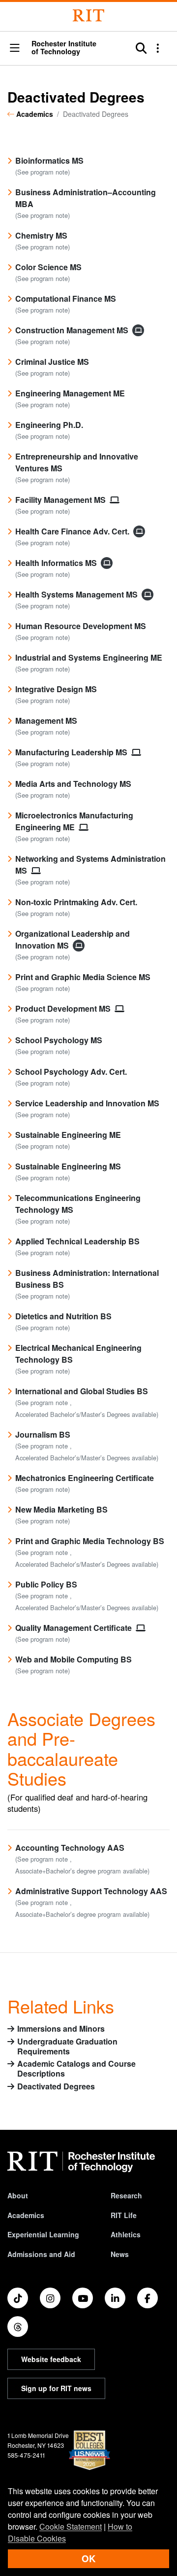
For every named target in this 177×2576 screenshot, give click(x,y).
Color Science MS (48, 267)
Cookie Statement (71, 2526)
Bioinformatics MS (49, 160)
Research (126, 2195)
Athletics (126, 2234)
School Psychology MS (59, 1040)
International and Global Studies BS (82, 1391)
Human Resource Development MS (81, 626)
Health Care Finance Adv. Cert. (73, 531)
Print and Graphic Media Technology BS (90, 1541)
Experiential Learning (43, 2234)
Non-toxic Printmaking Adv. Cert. (76, 902)
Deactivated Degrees (56, 2087)
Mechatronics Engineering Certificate (85, 1478)
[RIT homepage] (81, 2162)
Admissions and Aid (41, 2254)
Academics (35, 114)
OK (88, 2558)
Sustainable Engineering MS (68, 1166)
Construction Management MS (73, 330)
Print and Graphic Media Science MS (83, 977)
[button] (15, 49)
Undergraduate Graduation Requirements (67, 2047)
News (120, 2254)
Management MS (46, 721)
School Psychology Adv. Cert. (71, 1072)
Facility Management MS (61, 500)
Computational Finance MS (66, 299)
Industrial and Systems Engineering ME (89, 657)
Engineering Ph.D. (49, 425)
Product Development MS (64, 1008)
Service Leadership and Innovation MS (87, 1103)
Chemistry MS (41, 235)
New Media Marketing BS (61, 1509)
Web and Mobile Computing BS (74, 1659)
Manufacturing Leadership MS (72, 752)
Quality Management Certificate (74, 1628)
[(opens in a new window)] (18, 2298)
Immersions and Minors (61, 2029)
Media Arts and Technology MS (73, 784)
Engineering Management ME (70, 393)
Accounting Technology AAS (70, 1848)
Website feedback (51, 2359)
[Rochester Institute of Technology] (88, 16)
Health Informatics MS (57, 563)
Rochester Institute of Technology (64, 48)
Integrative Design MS (56, 689)
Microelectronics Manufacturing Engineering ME (74, 821)
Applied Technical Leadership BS (77, 1241)
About (18, 2195)
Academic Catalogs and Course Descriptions (76, 2069)
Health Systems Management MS (77, 594)
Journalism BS (43, 1434)
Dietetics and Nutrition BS (63, 1316)
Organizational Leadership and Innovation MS (73, 939)
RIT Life (124, 2215)
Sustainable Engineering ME (68, 1135)
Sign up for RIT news (56, 2388)
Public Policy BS (46, 1584)
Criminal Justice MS (52, 362)
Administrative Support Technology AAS (91, 1891)
